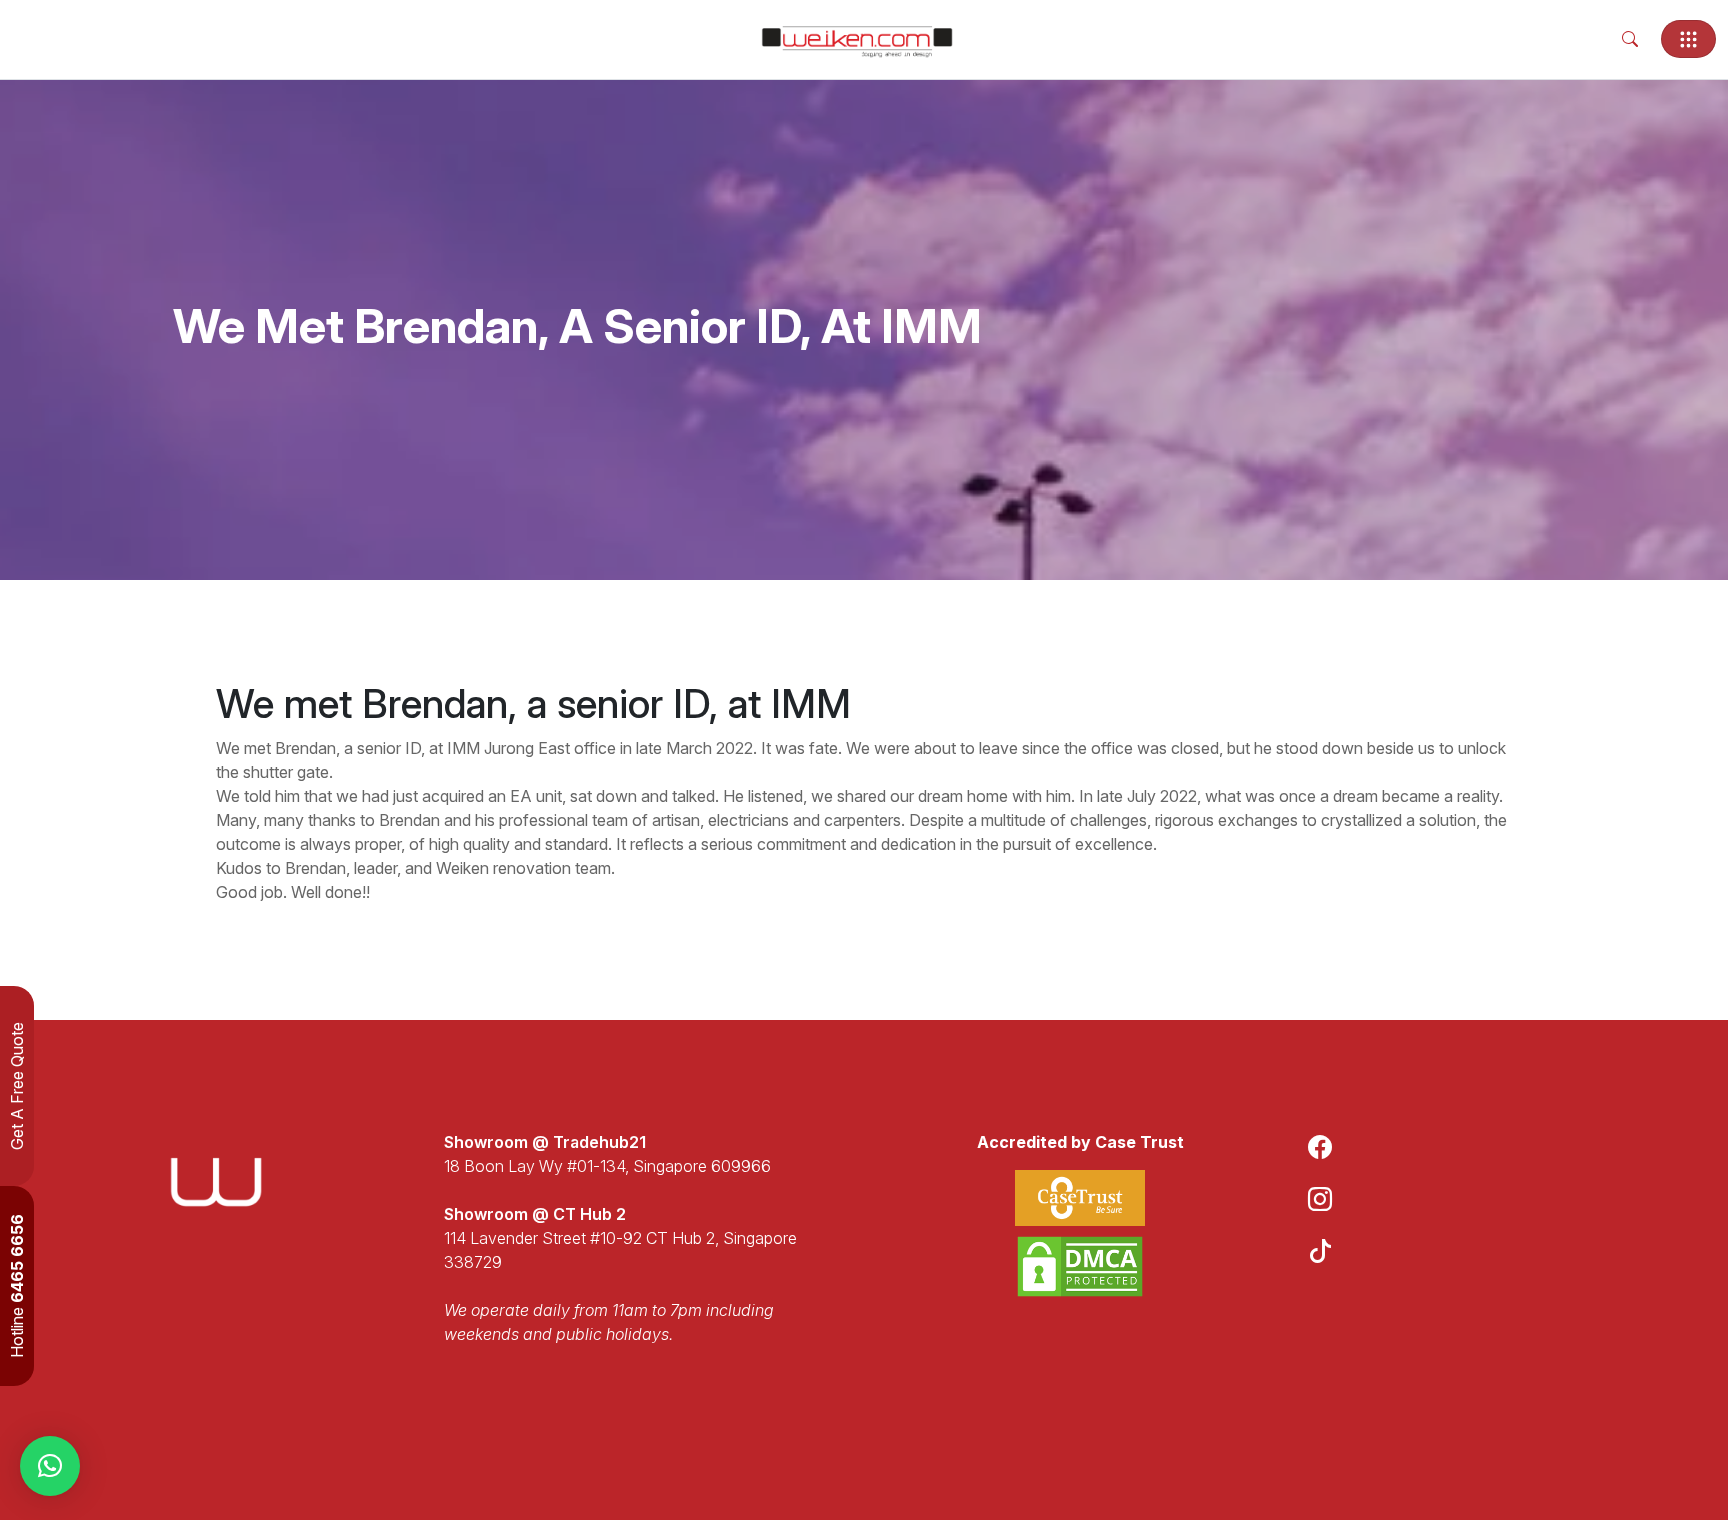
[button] (50, 1466)
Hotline (17, 1286)
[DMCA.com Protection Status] (1080, 1266)
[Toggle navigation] (1688, 39)
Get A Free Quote (17, 1086)
